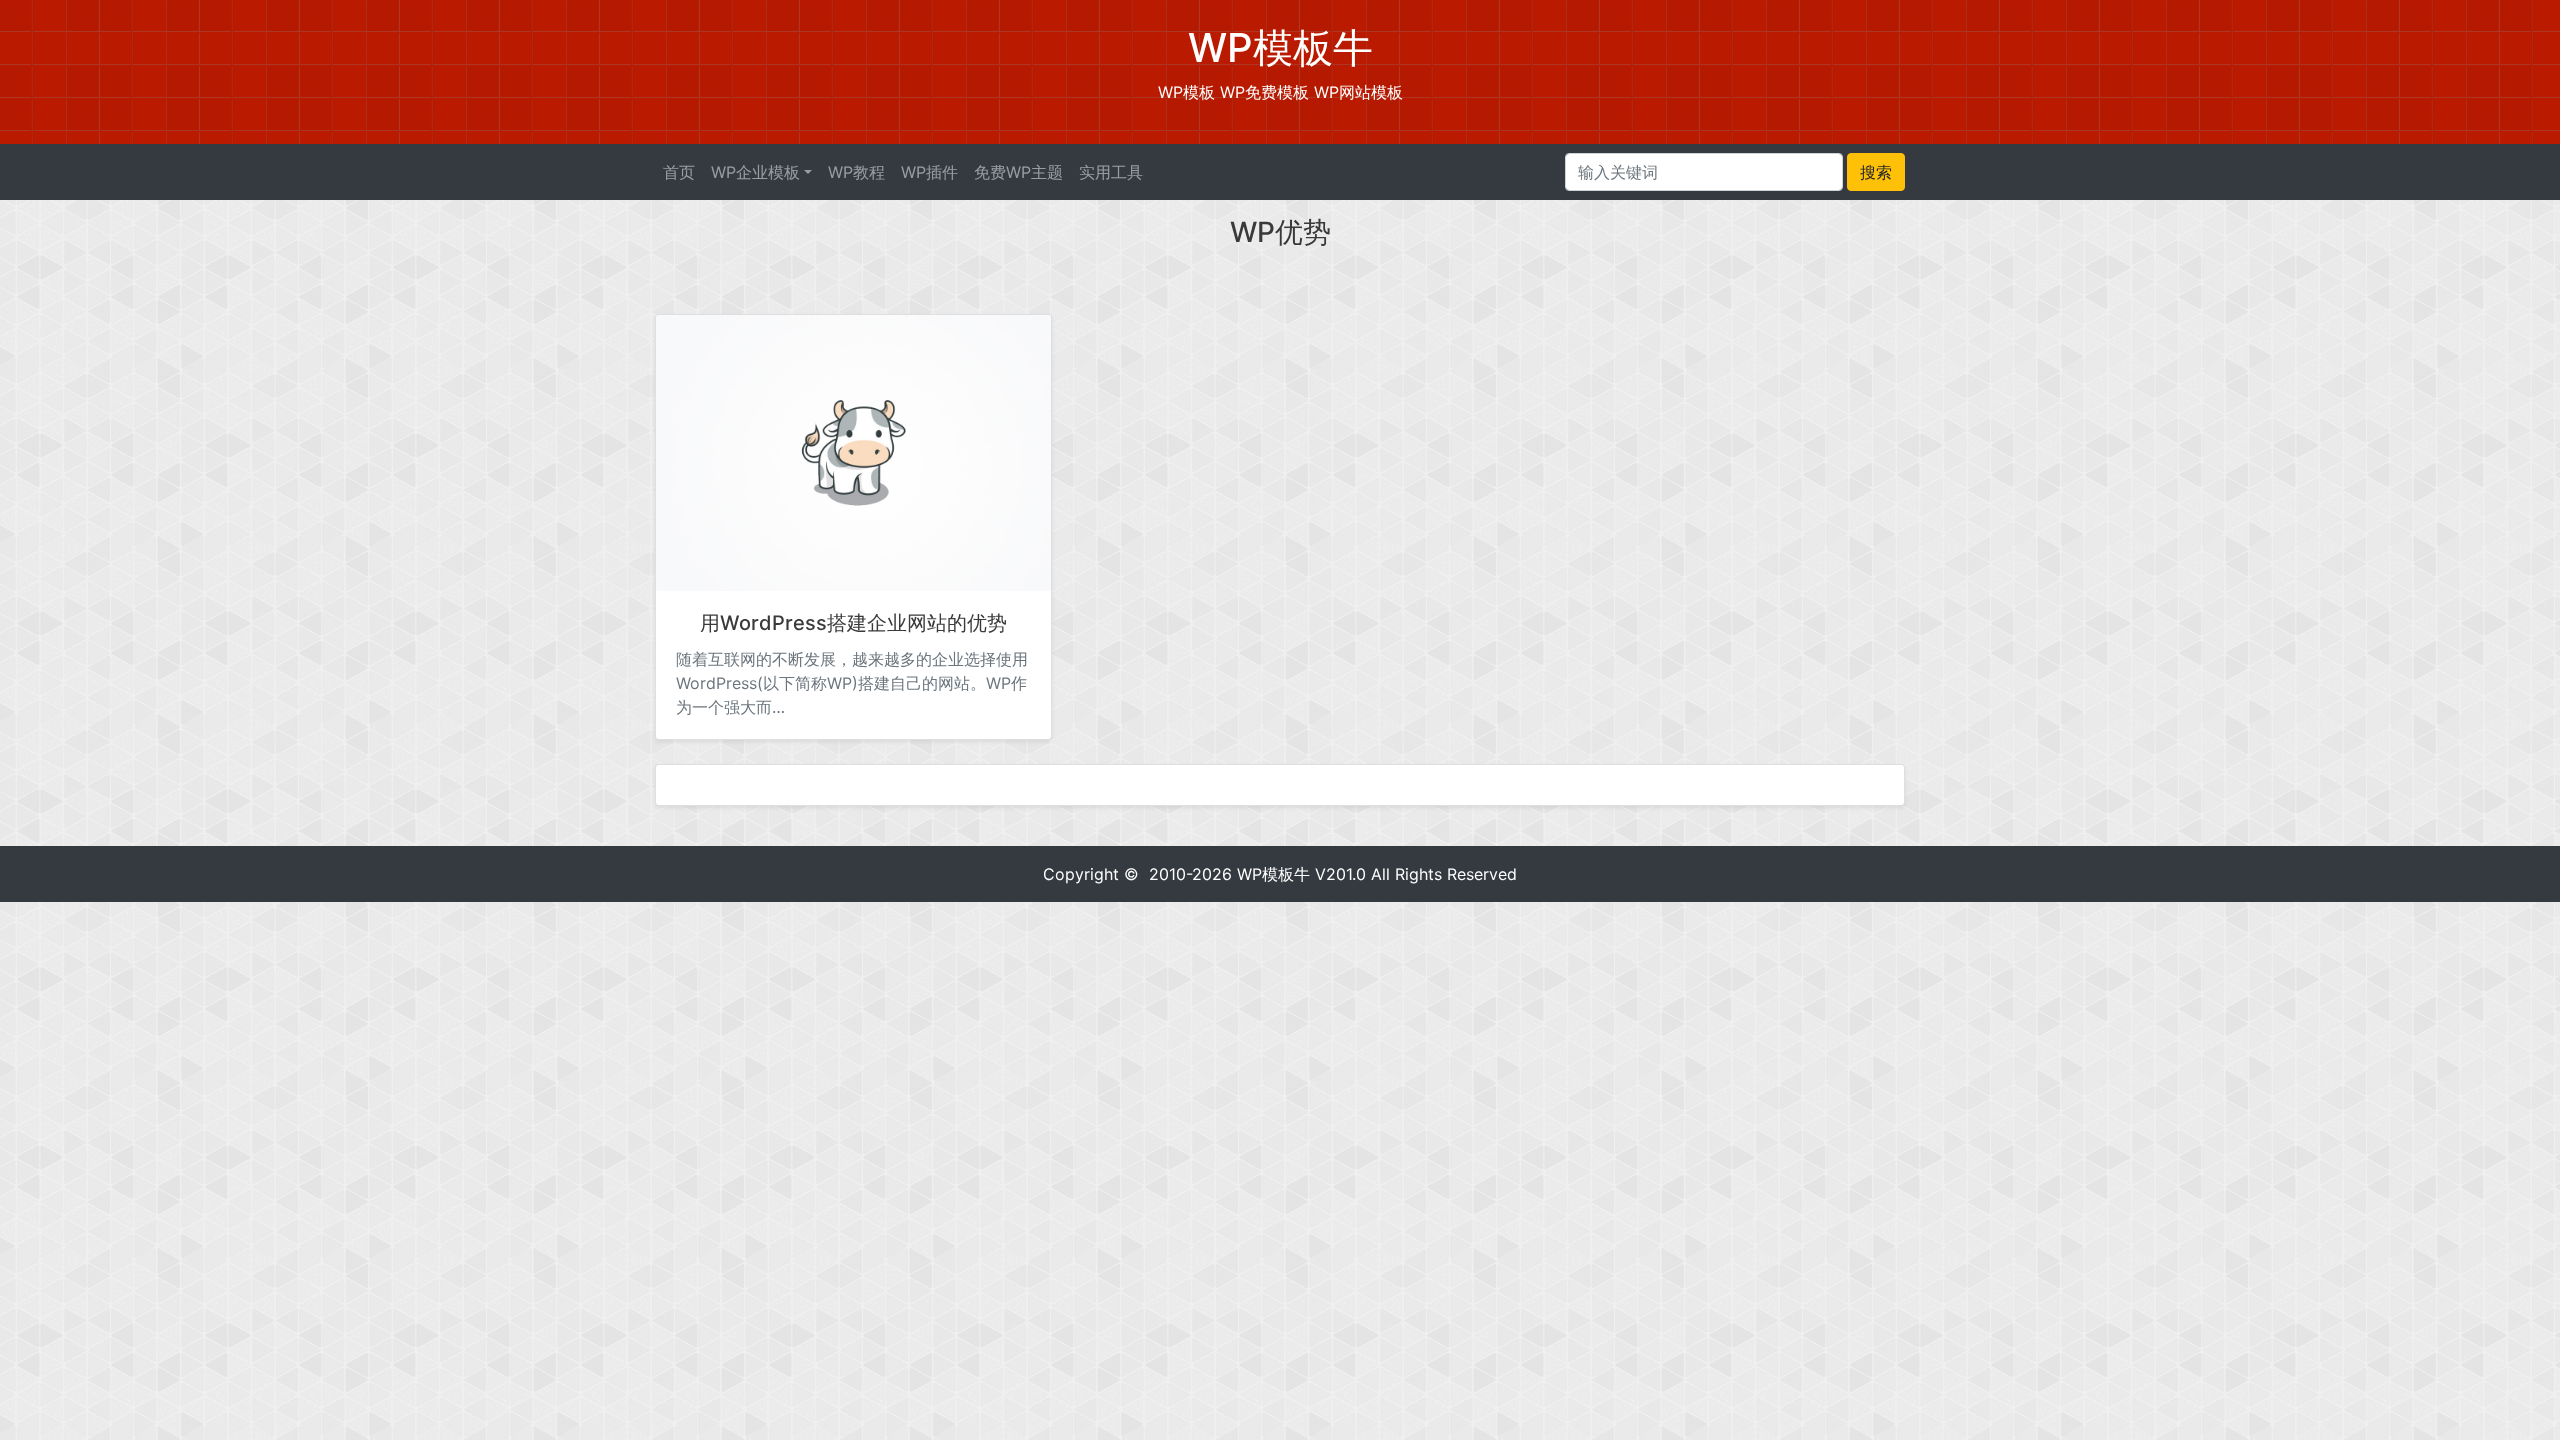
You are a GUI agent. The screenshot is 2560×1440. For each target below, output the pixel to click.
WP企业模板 (755, 172)
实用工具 (1111, 172)
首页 (679, 172)
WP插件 (929, 172)
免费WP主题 (1018, 172)
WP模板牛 (1273, 874)
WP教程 (856, 172)
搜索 (1876, 172)
